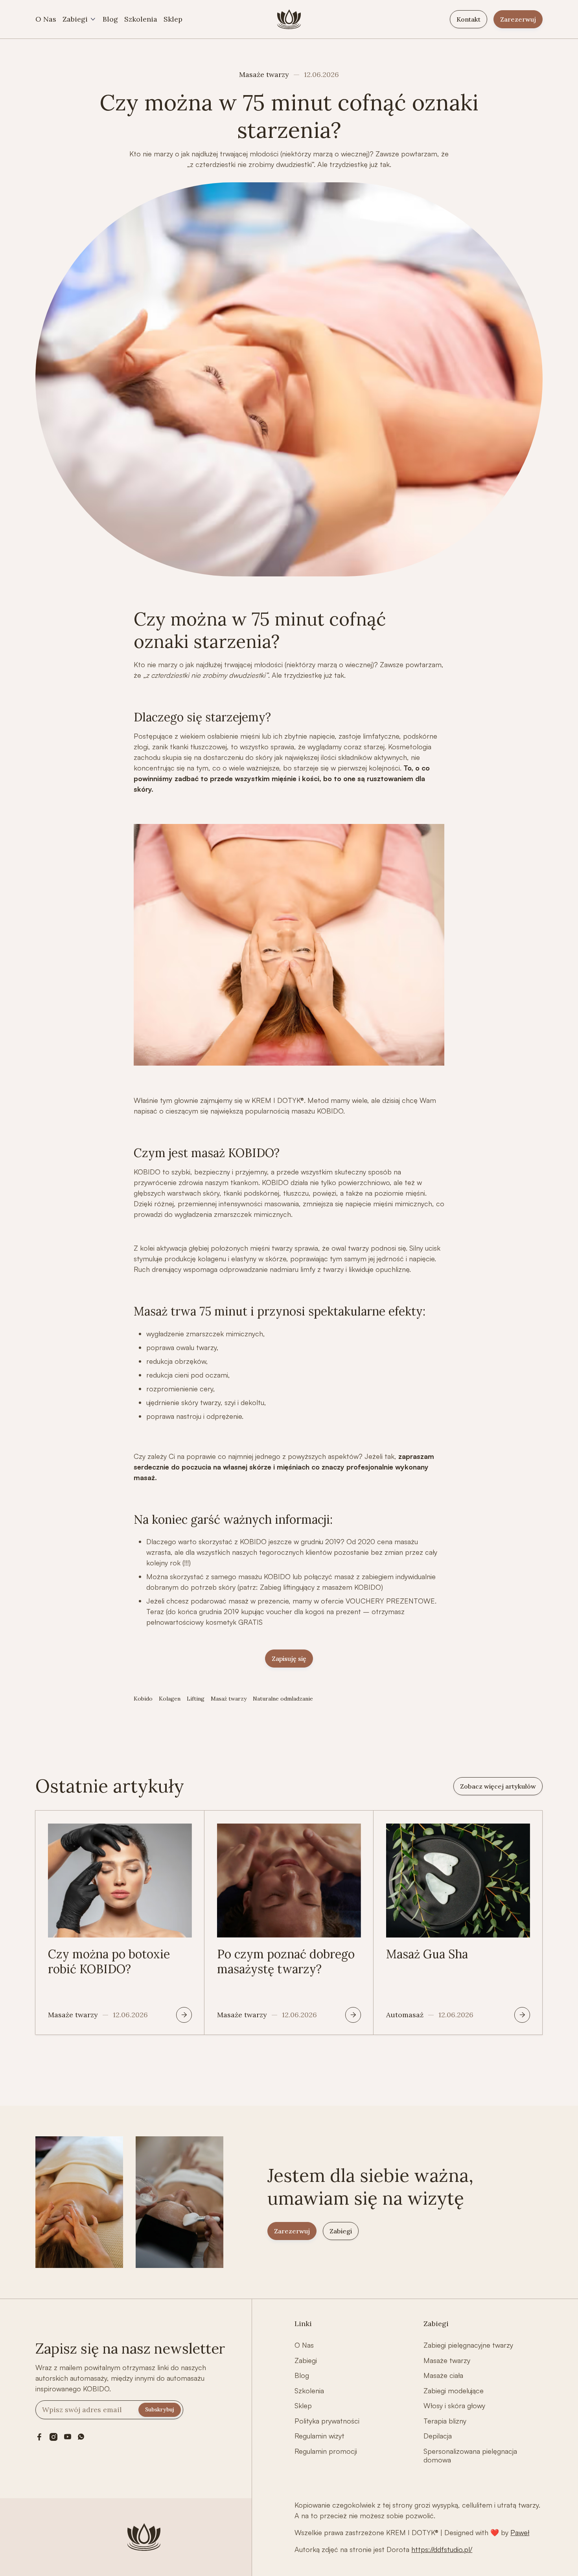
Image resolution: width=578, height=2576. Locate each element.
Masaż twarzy (229, 1699)
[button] (79, 19)
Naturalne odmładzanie (283, 1699)
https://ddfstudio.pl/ (442, 2549)
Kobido (143, 1699)
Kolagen (170, 1699)
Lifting (196, 1699)
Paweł (520, 2532)
